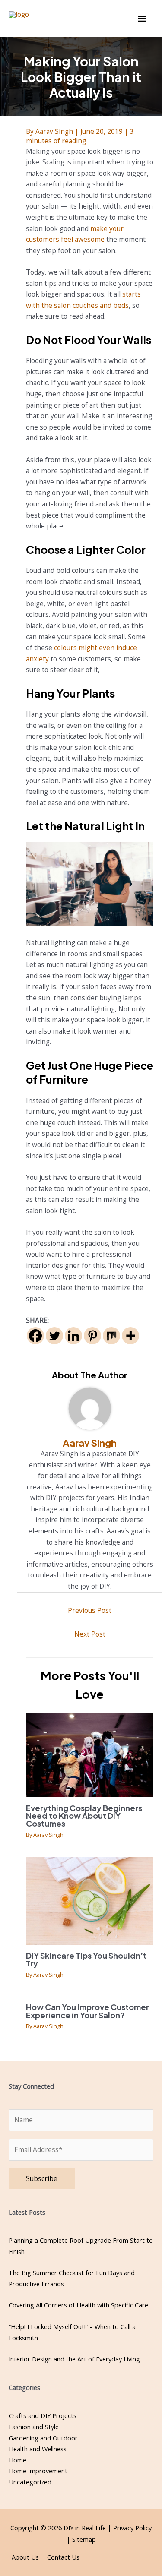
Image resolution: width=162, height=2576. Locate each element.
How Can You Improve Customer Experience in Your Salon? (87, 2011)
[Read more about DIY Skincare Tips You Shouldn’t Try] (90, 1900)
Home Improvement (38, 2471)
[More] (130, 1336)
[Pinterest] (92, 1336)
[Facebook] (35, 1336)
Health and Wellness (38, 2449)
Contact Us (63, 2557)
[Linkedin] (73, 1336)
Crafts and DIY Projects (43, 2415)
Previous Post (90, 1610)
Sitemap (84, 2539)
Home (17, 2460)
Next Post (90, 1634)
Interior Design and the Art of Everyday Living (74, 2359)
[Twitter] (54, 1336)
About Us (25, 2557)
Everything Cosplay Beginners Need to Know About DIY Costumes (84, 1816)
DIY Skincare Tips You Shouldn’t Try (86, 1959)
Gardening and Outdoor (43, 2438)
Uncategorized (30, 2482)
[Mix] (111, 1336)
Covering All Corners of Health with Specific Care (78, 2305)
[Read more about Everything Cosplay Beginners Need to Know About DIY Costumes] (90, 1754)
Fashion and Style (34, 2427)
